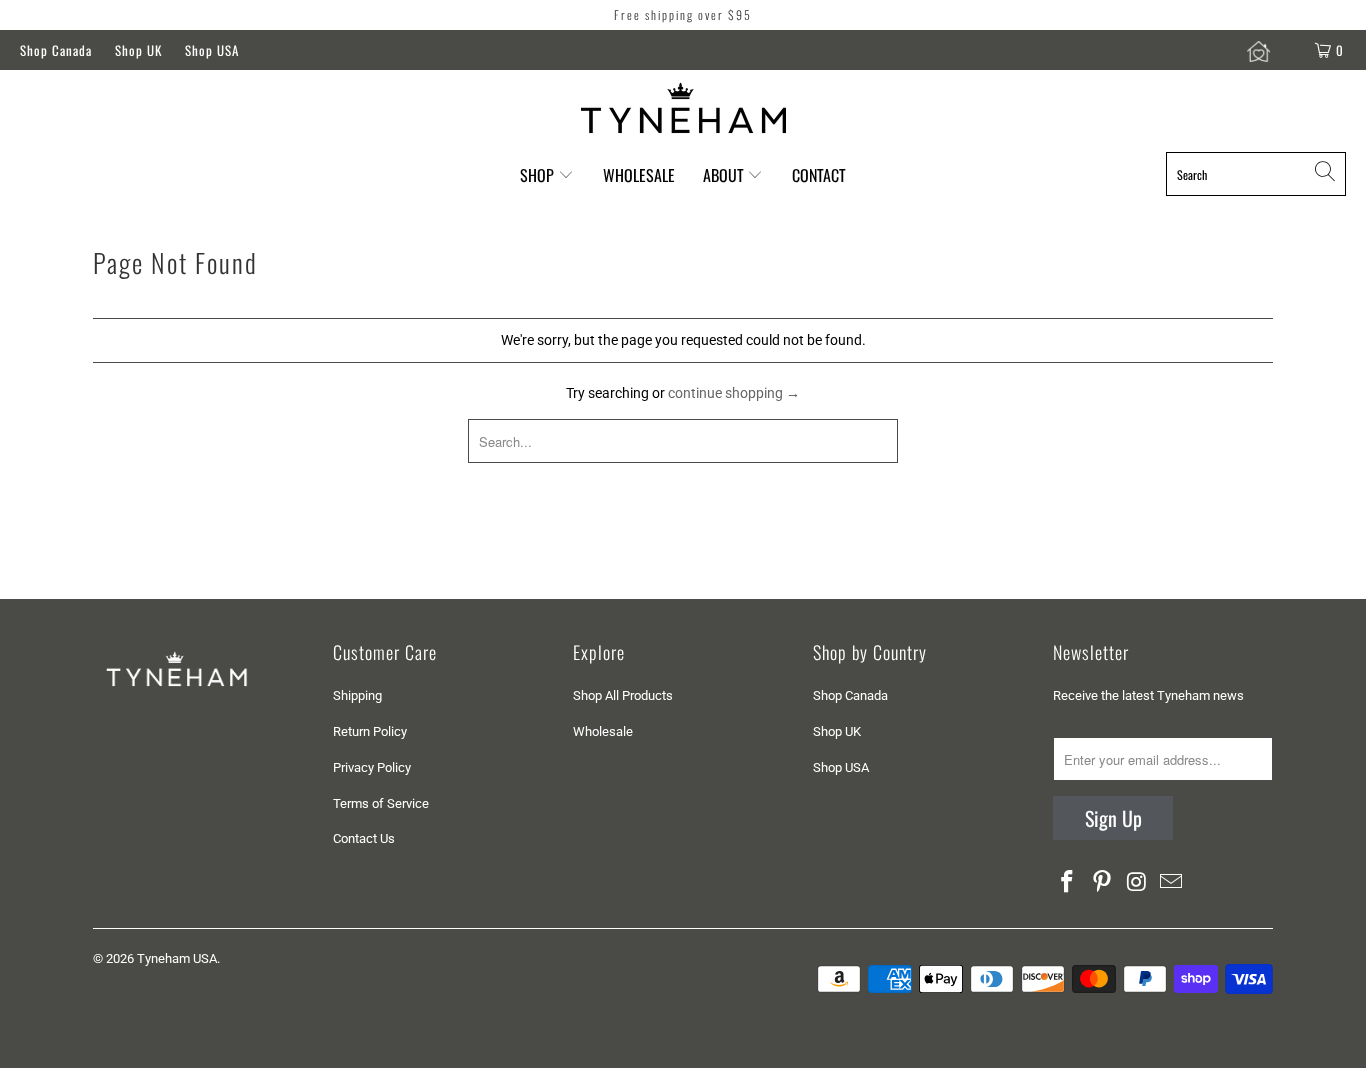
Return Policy (370, 731)
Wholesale (603, 731)
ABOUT (725, 175)
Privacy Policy (372, 767)
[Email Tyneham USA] (1172, 883)
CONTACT (819, 175)
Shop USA (212, 50)
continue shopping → (734, 393)
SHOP (537, 175)
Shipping (357, 695)
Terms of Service (381, 803)
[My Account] (1262, 50)
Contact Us (364, 838)
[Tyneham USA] (683, 108)
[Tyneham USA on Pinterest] (1103, 883)
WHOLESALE (639, 175)
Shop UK (138, 50)
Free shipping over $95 (683, 14)
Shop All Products (623, 695)
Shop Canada (56, 50)
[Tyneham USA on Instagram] (1137, 883)
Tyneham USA (177, 958)
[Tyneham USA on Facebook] (1068, 883)
